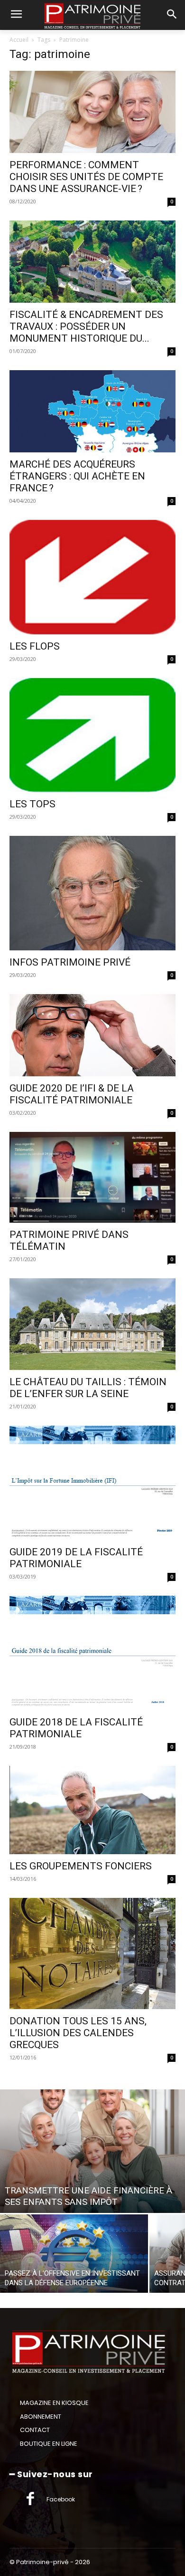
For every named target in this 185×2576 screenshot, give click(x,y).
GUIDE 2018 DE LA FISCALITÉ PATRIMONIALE (76, 1728)
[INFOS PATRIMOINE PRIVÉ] (92, 893)
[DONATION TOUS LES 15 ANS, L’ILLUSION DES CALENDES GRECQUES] (92, 1954)
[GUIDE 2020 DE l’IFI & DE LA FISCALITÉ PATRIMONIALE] (92, 1035)
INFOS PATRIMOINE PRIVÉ (70, 962)
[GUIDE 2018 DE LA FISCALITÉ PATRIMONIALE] (92, 1653)
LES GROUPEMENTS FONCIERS (81, 1866)
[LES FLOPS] (92, 577)
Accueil (19, 40)
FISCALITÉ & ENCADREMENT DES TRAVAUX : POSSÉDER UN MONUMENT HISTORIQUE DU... (86, 326)
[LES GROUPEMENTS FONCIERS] (92, 1810)
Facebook (61, 2499)
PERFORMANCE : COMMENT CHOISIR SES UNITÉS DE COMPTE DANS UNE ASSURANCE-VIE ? (86, 177)
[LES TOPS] (92, 735)
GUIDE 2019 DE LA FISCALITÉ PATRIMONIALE (76, 1558)
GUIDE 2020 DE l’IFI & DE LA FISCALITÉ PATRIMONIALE (72, 1094)
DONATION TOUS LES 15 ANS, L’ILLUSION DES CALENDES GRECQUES (78, 2033)
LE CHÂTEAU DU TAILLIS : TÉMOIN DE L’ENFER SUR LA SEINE (88, 1388)
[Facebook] (30, 2499)
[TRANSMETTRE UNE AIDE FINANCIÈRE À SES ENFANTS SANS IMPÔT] (92, 2151)
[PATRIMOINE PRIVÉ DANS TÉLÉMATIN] (92, 1177)
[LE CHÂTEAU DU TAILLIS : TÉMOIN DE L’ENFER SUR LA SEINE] (92, 1324)
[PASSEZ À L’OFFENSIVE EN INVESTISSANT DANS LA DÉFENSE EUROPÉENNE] (74, 2254)
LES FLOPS (35, 646)
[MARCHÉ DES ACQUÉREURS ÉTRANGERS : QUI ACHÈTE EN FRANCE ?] (92, 411)
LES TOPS (32, 804)
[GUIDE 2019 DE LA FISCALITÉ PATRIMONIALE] (92, 1483)
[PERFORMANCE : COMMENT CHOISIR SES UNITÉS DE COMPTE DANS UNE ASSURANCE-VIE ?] (92, 112)
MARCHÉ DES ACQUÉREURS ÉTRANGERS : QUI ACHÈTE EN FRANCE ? (77, 476)
